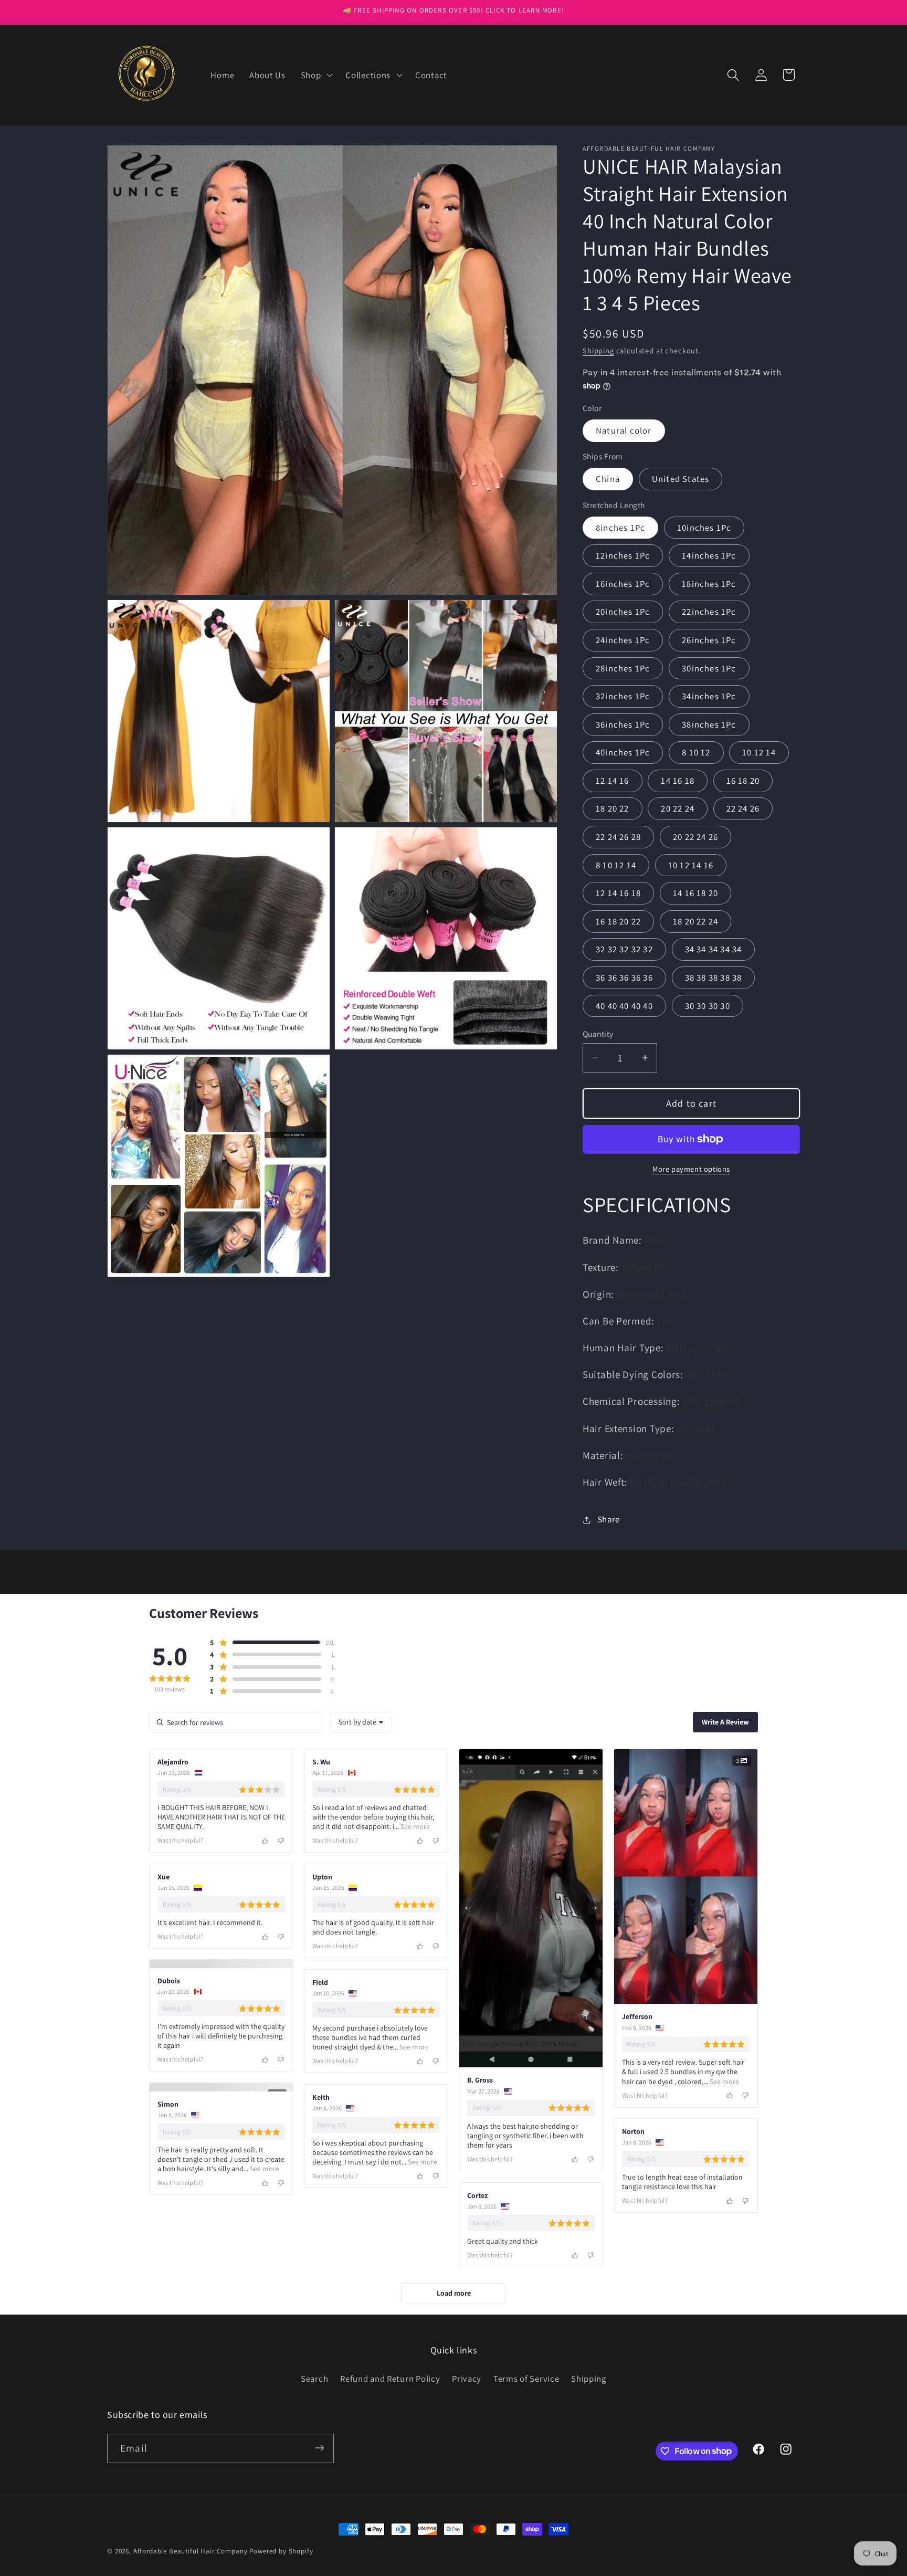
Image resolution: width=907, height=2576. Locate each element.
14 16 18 (678, 781)
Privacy (467, 2554)
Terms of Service (526, 2554)
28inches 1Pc (623, 668)
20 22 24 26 (695, 837)
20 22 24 (678, 808)
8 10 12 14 (616, 865)
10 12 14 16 (691, 865)
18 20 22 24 (695, 921)
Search (314, 2554)
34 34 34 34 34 (714, 949)
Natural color (624, 430)
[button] (315, 75)
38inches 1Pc (709, 724)
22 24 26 (743, 808)
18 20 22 (613, 808)
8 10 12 (696, 752)
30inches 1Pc (709, 668)
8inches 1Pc (620, 528)
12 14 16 (613, 781)
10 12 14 (759, 752)
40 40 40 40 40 (624, 1006)
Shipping (598, 350)
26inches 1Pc (709, 640)
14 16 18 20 (695, 893)
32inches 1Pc (623, 696)
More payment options (691, 1169)
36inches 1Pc (623, 724)
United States (681, 479)
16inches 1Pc (623, 584)
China (608, 479)
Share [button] (609, 1519)
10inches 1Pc (704, 528)
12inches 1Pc (623, 555)
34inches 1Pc (709, 696)
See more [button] (414, 1826)
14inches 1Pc (709, 555)
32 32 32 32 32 (624, 949)
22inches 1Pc (709, 612)
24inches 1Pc (623, 640)
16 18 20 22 (618, 921)
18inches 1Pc (709, 584)
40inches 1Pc (623, 752)
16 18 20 (743, 781)
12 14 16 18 (618, 893)
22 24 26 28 (618, 837)
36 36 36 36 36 (624, 977)
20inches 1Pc (623, 612)
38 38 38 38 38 (714, 977)
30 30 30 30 (708, 1006)
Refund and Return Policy (390, 2554)
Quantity (598, 1034)
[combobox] (361, 1722)
